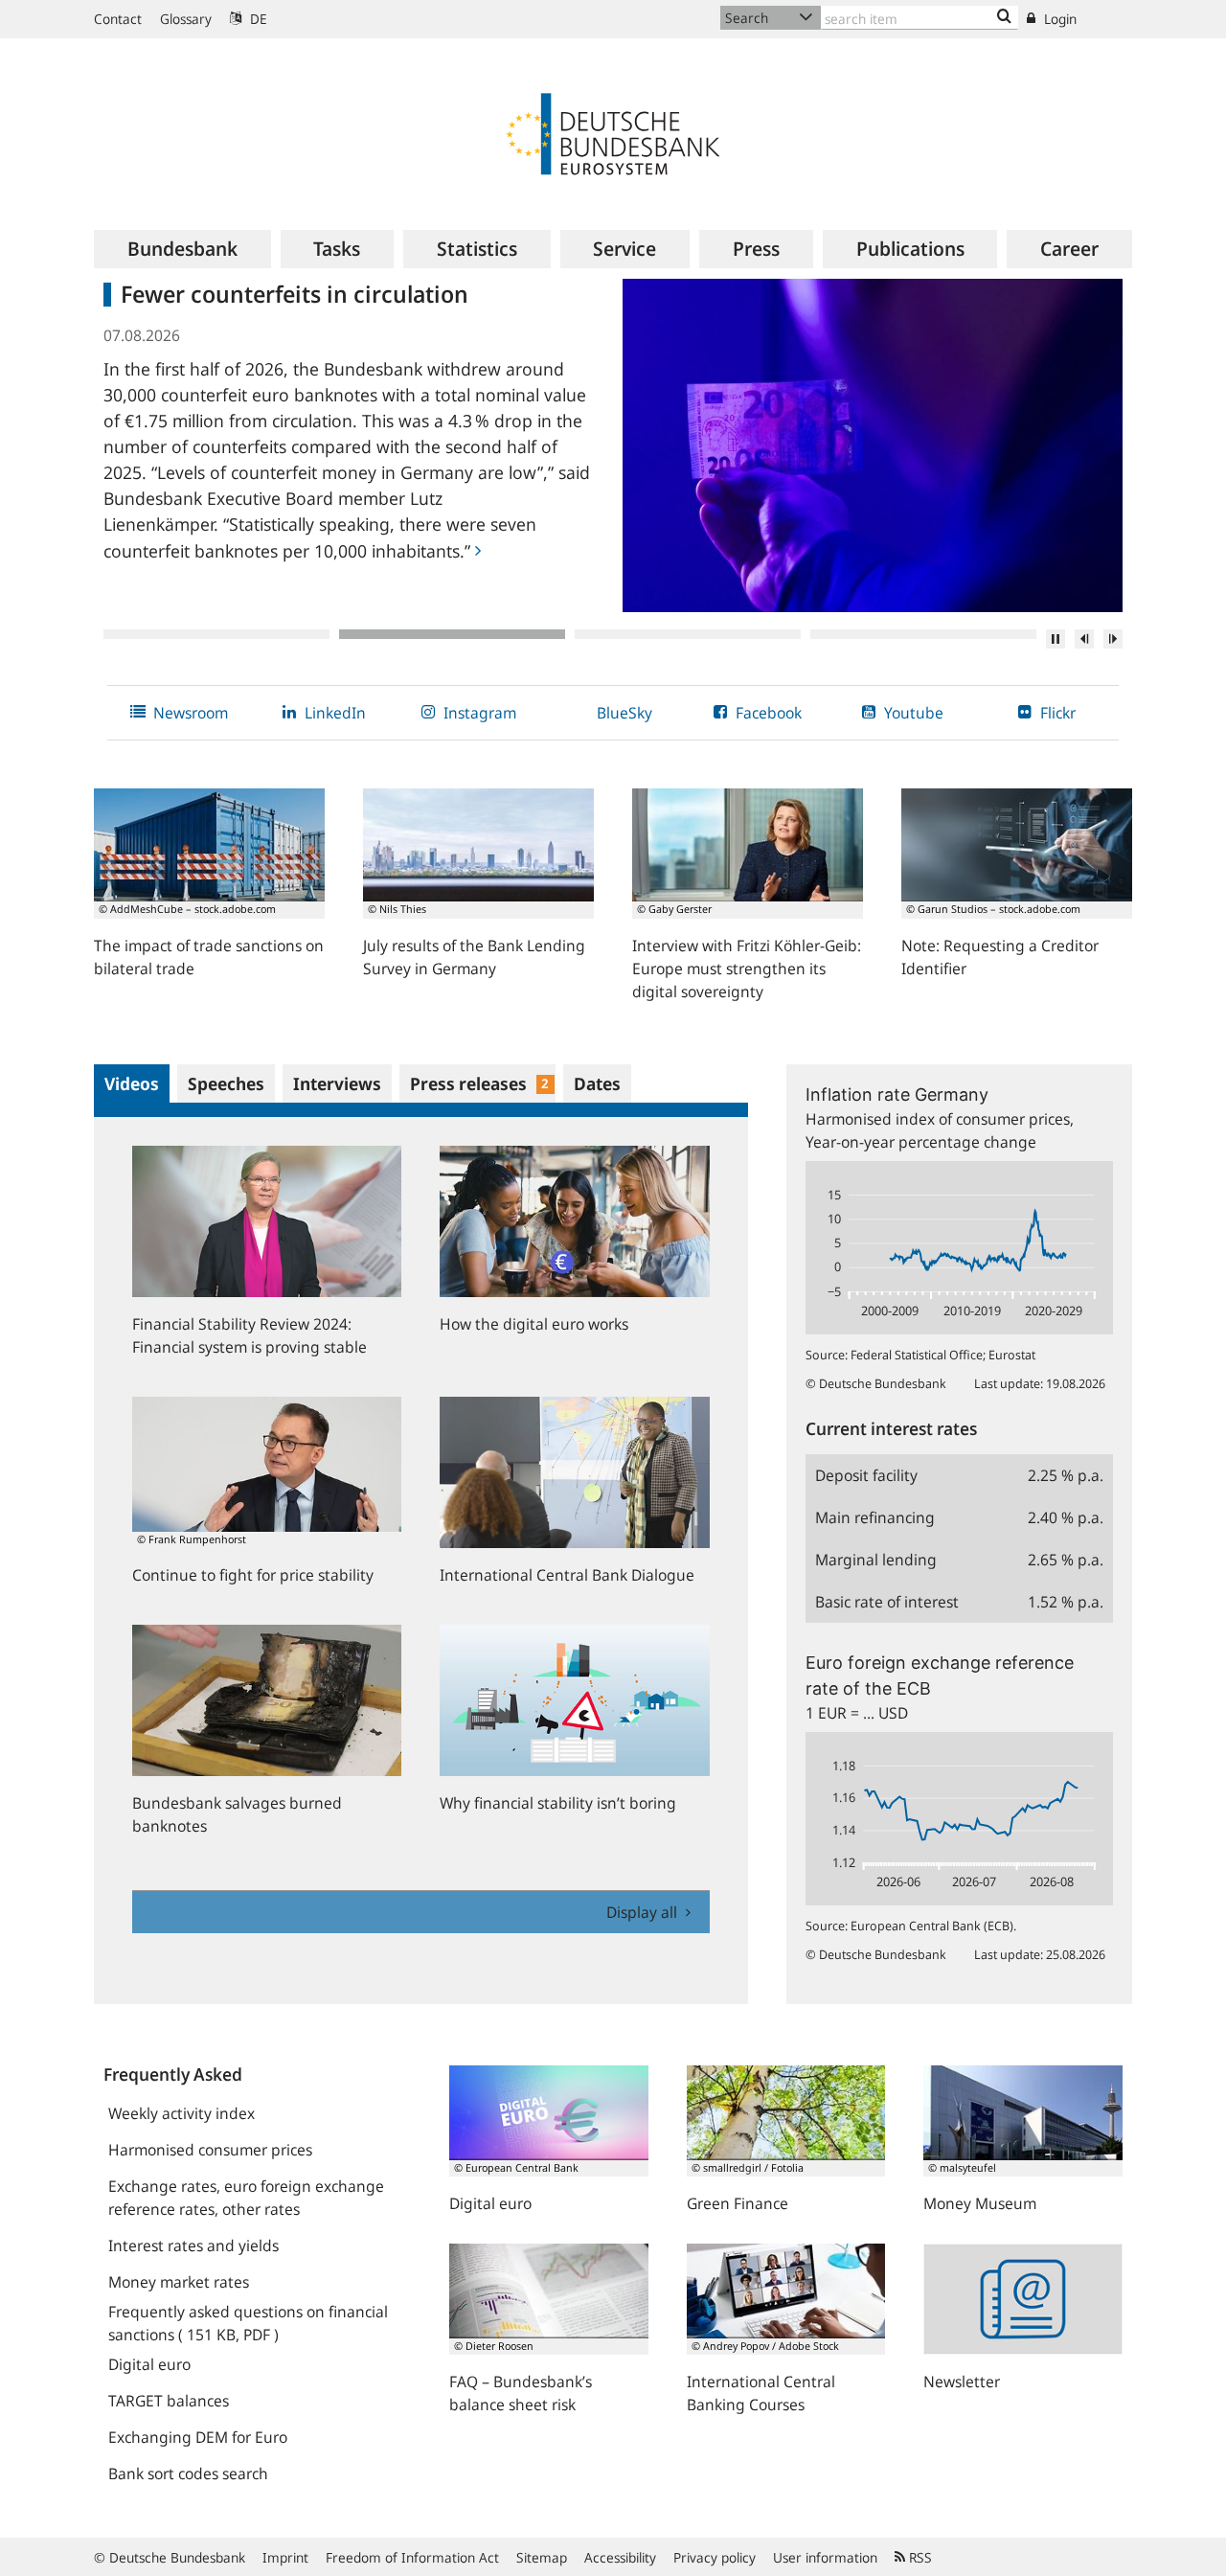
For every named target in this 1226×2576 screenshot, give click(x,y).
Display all (644, 1912)
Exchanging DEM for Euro (198, 2437)
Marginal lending (876, 1560)
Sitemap (542, 2557)
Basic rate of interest (887, 1602)
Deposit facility (866, 1475)
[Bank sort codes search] (1004, 17)
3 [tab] (688, 634)
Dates (597, 1083)
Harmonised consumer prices (210, 2150)
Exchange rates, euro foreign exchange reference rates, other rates (246, 2198)
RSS (919, 2557)
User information (825, 2557)
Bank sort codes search (188, 2473)
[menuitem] (182, 249)
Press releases (479, 1083)
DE (257, 19)
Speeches (226, 1083)
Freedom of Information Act (412, 2557)
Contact (118, 19)
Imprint (285, 2557)
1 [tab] (216, 634)
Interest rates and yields (193, 2245)
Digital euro (149, 2364)
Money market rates (179, 2282)
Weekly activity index (182, 2113)
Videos (132, 1083)
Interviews (337, 1083)
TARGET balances (169, 2401)
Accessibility (620, 2557)
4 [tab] (923, 634)
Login (1058, 19)
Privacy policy (715, 2557)
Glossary (186, 19)
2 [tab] (452, 634)
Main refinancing (875, 1517)
